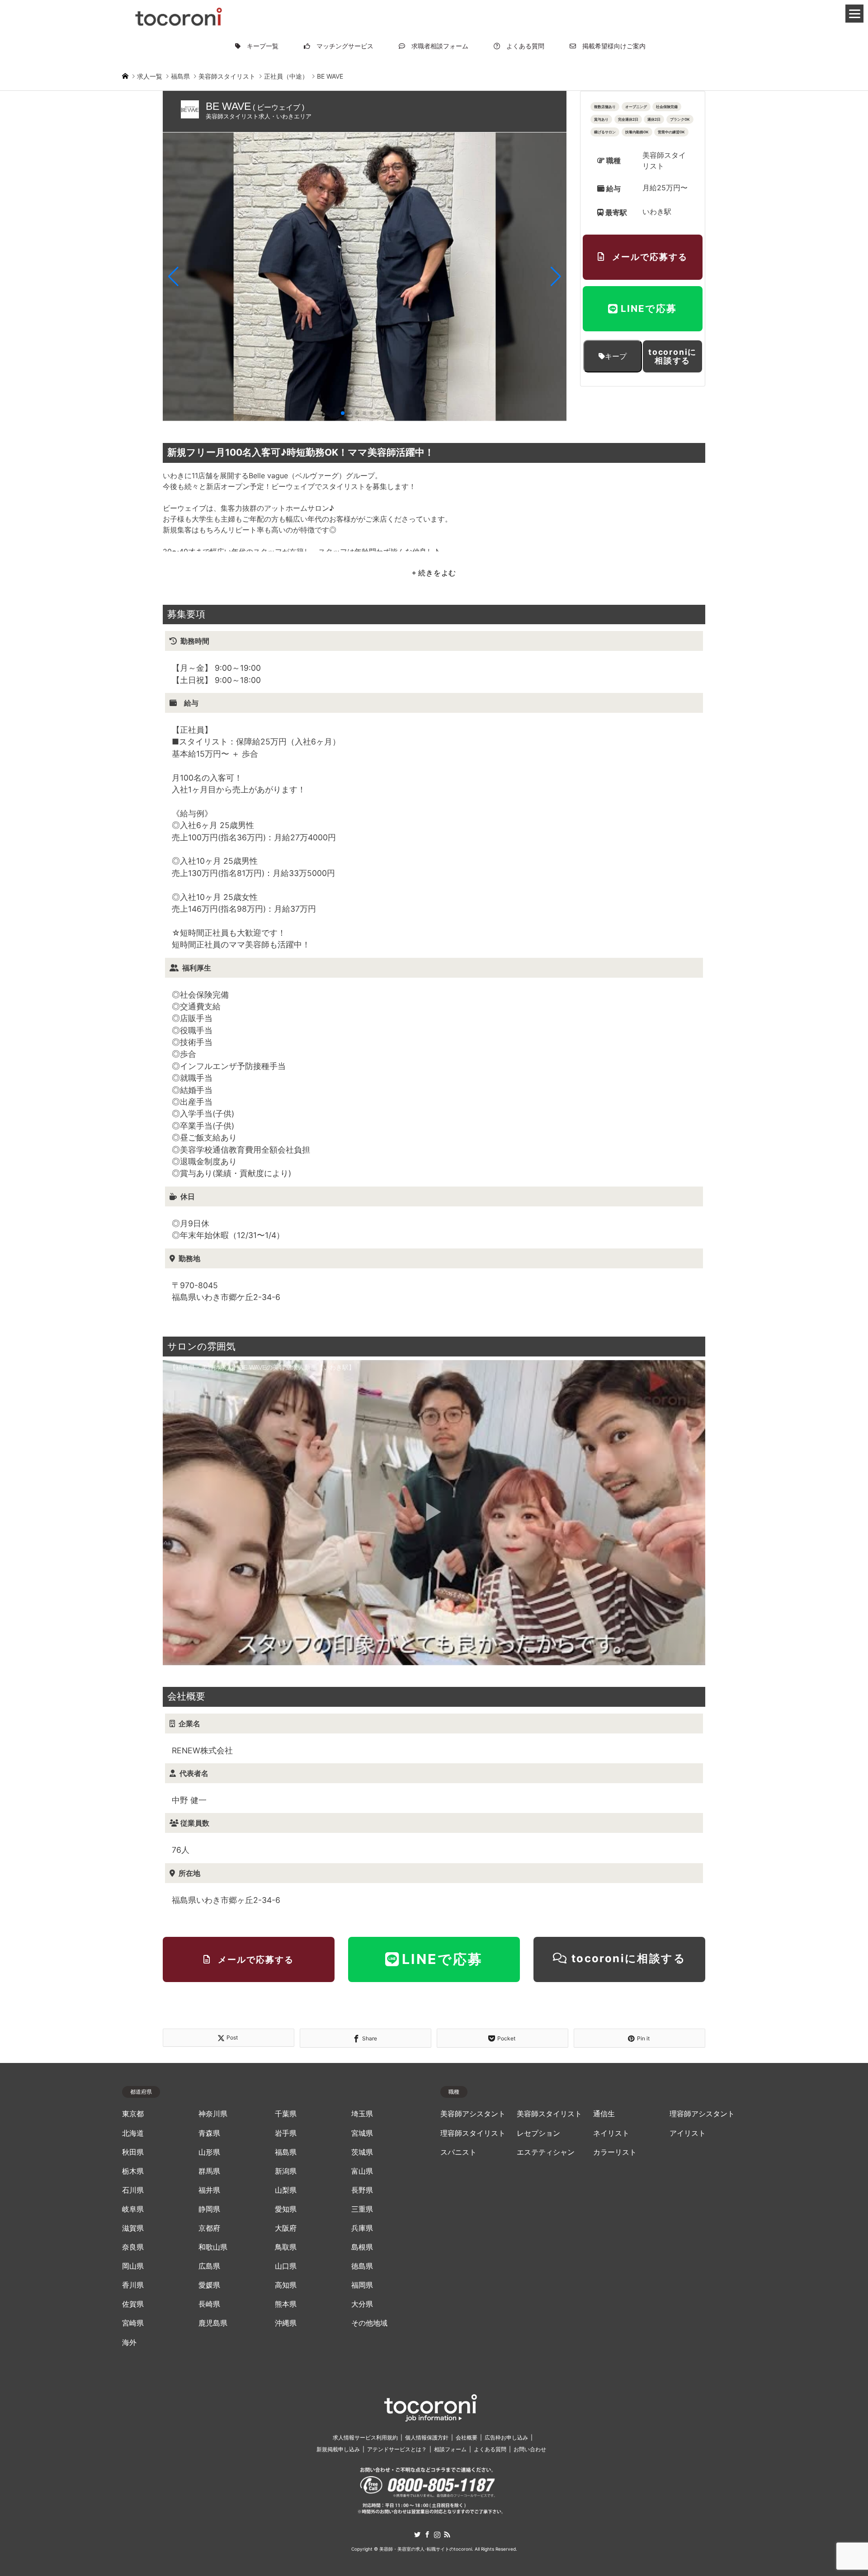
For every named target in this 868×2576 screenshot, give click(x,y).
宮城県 (362, 2133)
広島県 (209, 2266)
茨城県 (362, 2152)
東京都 (133, 2114)
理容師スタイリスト (473, 2133)
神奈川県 (213, 2114)
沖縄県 (286, 2323)
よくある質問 (522, 46)
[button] (173, 277)
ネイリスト (611, 2133)
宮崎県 (133, 2323)
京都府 (209, 2228)
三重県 (362, 2209)
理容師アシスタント (702, 2114)
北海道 (133, 2133)
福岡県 (362, 2285)
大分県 (362, 2304)
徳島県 (362, 2266)
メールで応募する (650, 257)
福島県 (286, 2152)
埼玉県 (362, 2114)
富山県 (362, 2171)
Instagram (437, 2534)
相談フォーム (450, 2449)
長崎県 (209, 2304)
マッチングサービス (342, 46)
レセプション (538, 2133)
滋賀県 (133, 2228)
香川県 (133, 2285)
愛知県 (286, 2209)
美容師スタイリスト (549, 2114)
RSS (447, 2534)
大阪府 (286, 2228)
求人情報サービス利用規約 (365, 2437)
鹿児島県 (213, 2323)
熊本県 (286, 2304)
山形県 (209, 2152)
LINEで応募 (649, 308)
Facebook (427, 2534)
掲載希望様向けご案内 (611, 46)
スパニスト (458, 2152)
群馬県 (209, 2171)
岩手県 (286, 2133)
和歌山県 (213, 2247)
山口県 (286, 2266)
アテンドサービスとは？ (397, 2449)
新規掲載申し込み (338, 2449)
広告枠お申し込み (506, 2437)
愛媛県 (209, 2285)
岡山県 (133, 2266)
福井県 (209, 2190)
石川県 (133, 2190)
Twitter (417, 2534)
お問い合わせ (530, 2449)
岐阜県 (133, 2209)
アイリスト (688, 2133)
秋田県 (133, 2152)
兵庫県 (362, 2228)
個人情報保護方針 (427, 2437)
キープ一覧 (259, 46)
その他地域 (369, 2323)
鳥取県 (286, 2247)
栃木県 (133, 2171)
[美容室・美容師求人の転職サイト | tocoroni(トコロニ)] (179, 15)
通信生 (604, 2114)
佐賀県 (133, 2304)
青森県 (209, 2133)
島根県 (362, 2247)
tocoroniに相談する (672, 356)
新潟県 (286, 2171)
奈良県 (133, 2247)
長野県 (362, 2190)
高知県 (286, 2285)
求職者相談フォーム (437, 46)
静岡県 (209, 2209)
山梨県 (286, 2190)
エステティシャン (546, 2152)
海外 (129, 2343)
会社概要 (467, 2437)
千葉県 (286, 2114)
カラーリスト (615, 2152)
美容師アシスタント (473, 2114)
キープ (616, 356)
